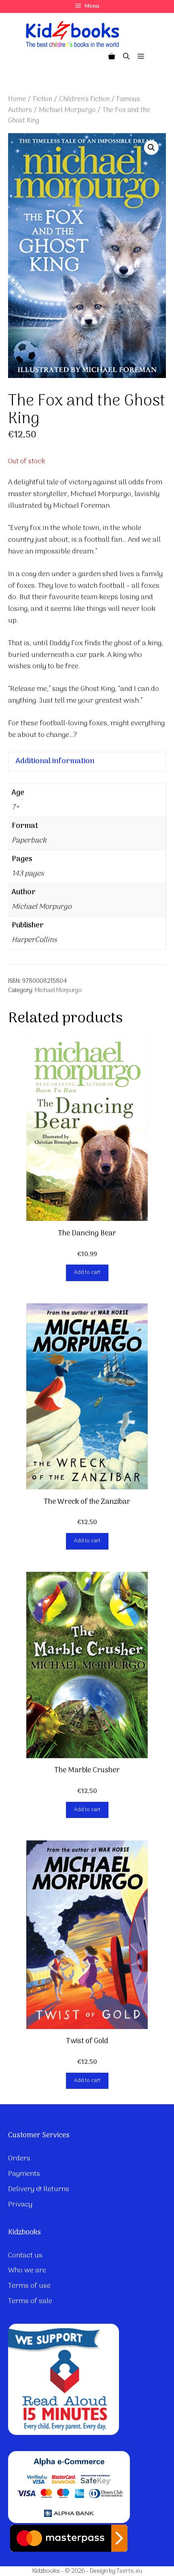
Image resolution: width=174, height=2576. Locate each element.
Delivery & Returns (39, 2189)
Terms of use (29, 2286)
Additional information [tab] (55, 761)
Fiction (42, 99)
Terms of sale (30, 2301)
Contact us (25, 2256)
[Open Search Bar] (126, 57)
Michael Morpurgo (67, 110)
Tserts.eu (129, 2571)
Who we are (27, 2271)
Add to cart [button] (87, 1272)
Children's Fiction (84, 99)
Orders (19, 2159)
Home (17, 99)
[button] (151, 148)
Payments (24, 2174)
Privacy (20, 2205)
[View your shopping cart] (112, 57)
